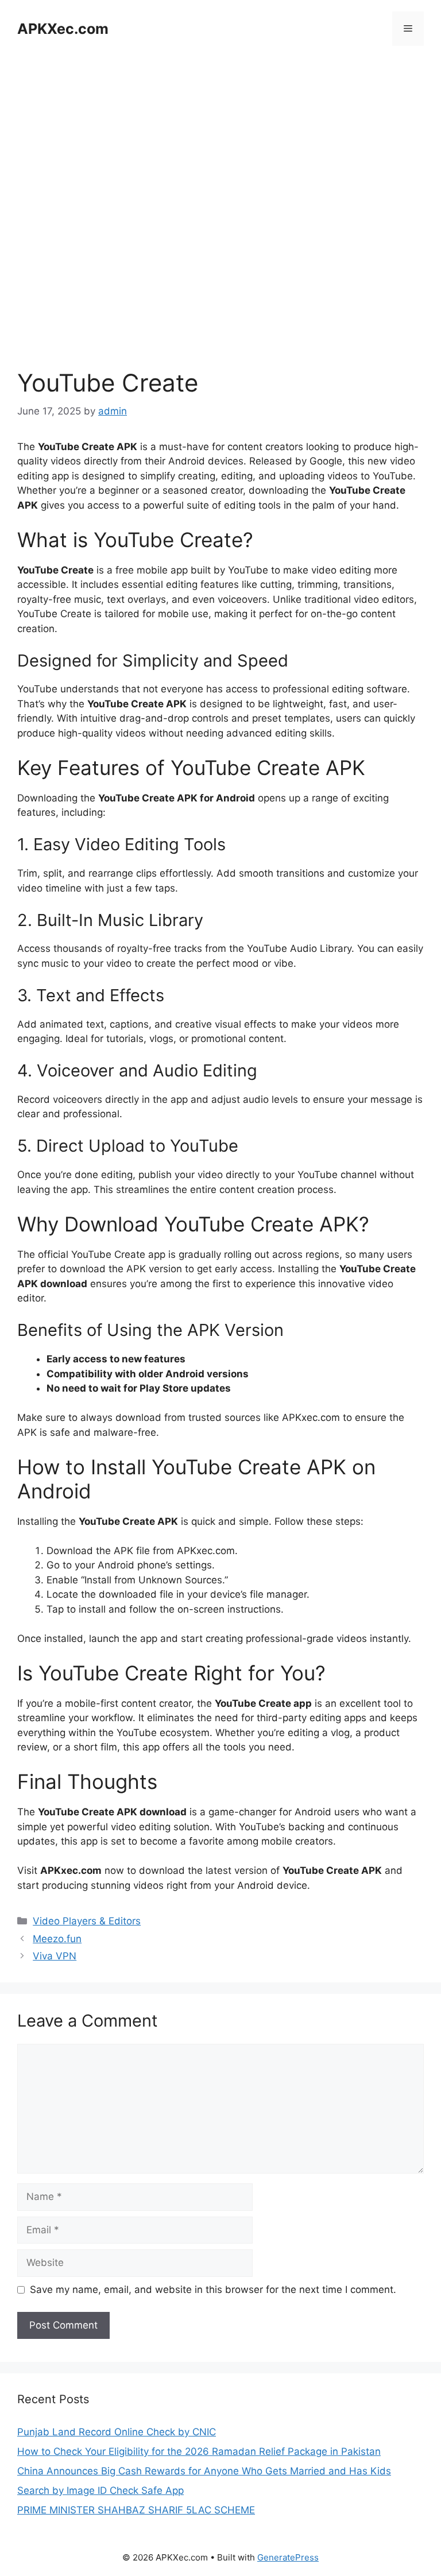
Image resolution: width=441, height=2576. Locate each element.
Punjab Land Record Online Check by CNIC (117, 2432)
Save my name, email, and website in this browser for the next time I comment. (213, 2290)
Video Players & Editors (87, 1921)
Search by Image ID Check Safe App (100, 2490)
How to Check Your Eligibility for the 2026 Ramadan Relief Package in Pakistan (199, 2451)
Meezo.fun (57, 1939)
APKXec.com (63, 29)
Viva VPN (55, 1956)
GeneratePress (288, 2557)
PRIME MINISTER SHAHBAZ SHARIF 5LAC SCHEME (136, 2510)
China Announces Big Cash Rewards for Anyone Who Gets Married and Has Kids (204, 2471)
